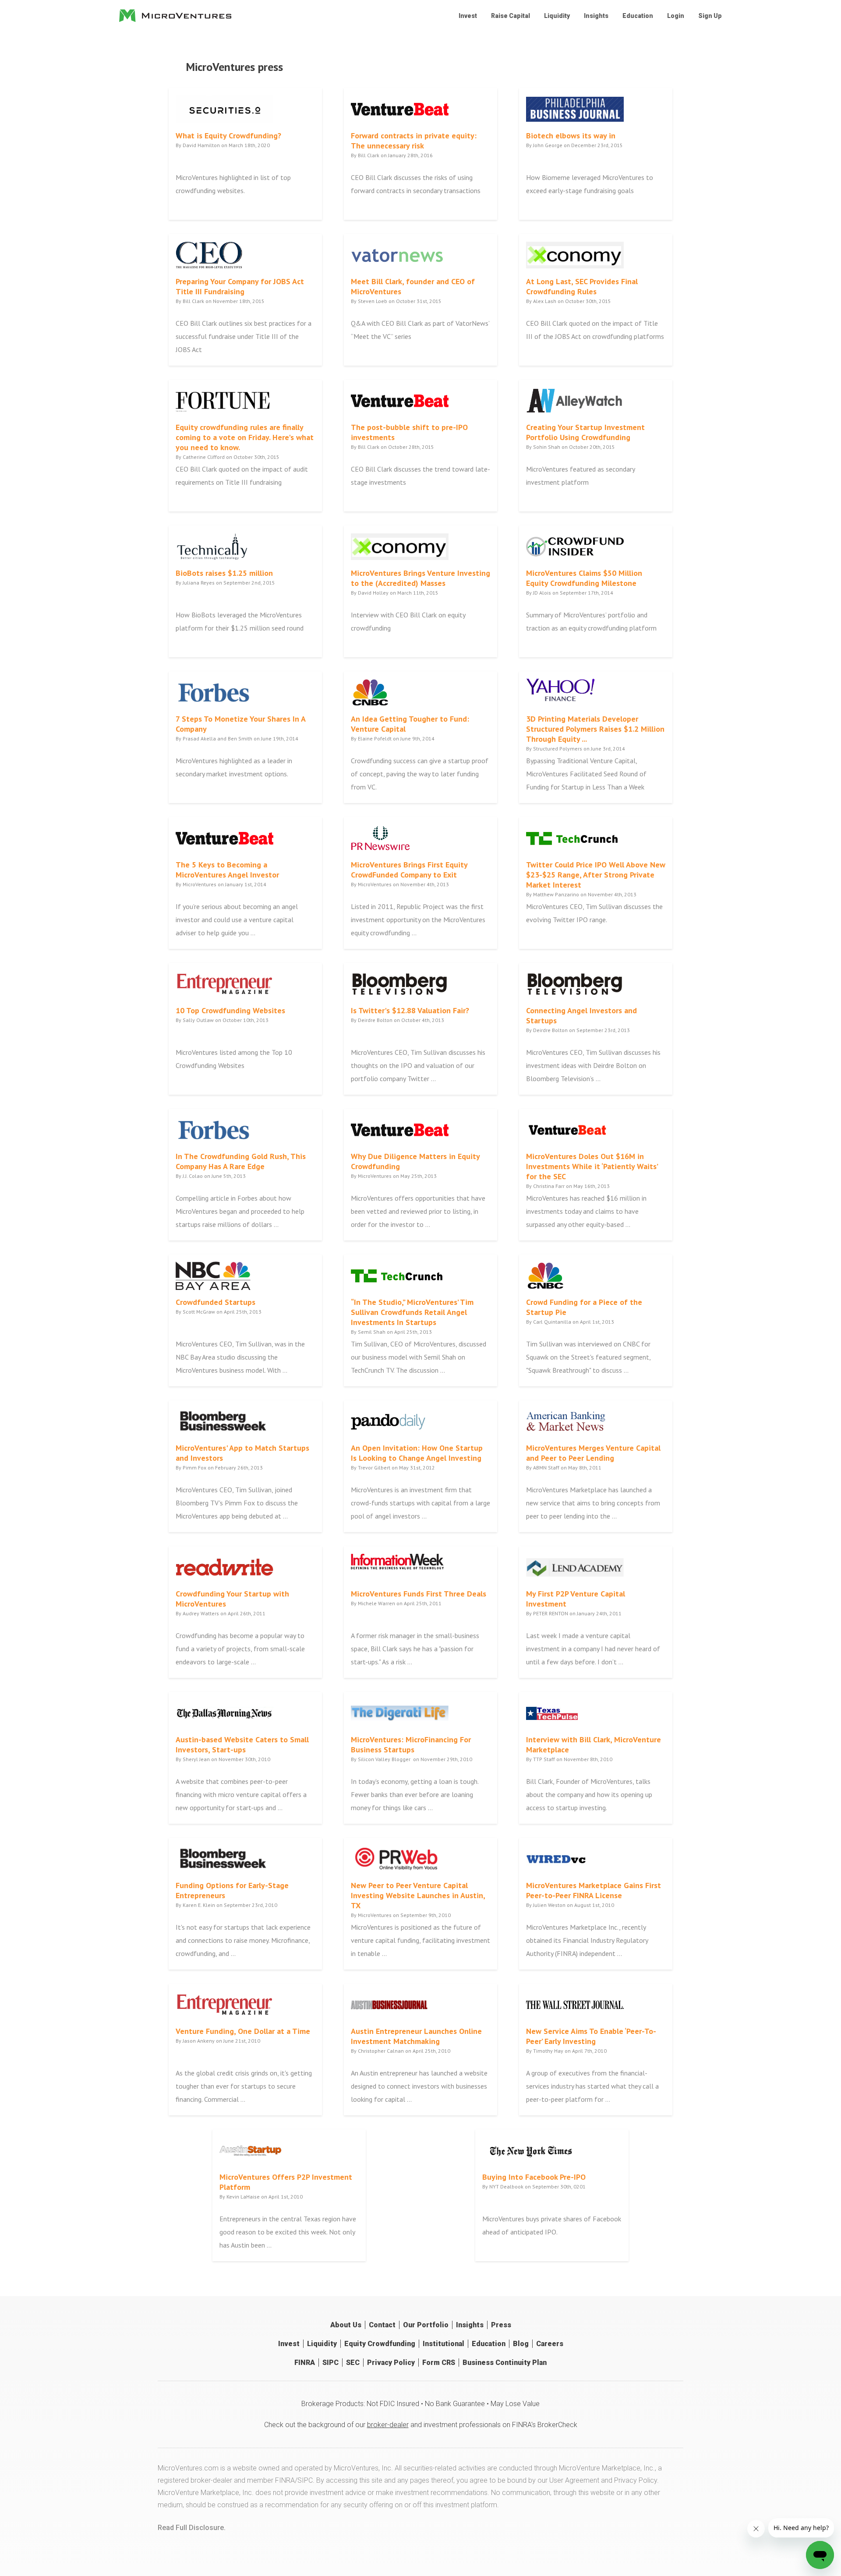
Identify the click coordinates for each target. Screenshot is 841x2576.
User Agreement (574, 2480)
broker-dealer (388, 2425)
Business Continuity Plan (505, 2363)
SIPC (330, 2363)
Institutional (443, 2344)
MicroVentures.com (188, 2468)
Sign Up (710, 16)
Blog (521, 2344)
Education (638, 16)
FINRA (305, 2363)
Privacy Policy (391, 2363)
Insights (596, 16)
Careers (550, 2344)
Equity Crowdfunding (380, 2344)
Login (676, 16)
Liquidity (557, 16)
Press (501, 2325)
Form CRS (439, 2363)
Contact (382, 2325)
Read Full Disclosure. (192, 2528)
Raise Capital (511, 16)
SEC (353, 2363)
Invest (468, 16)
